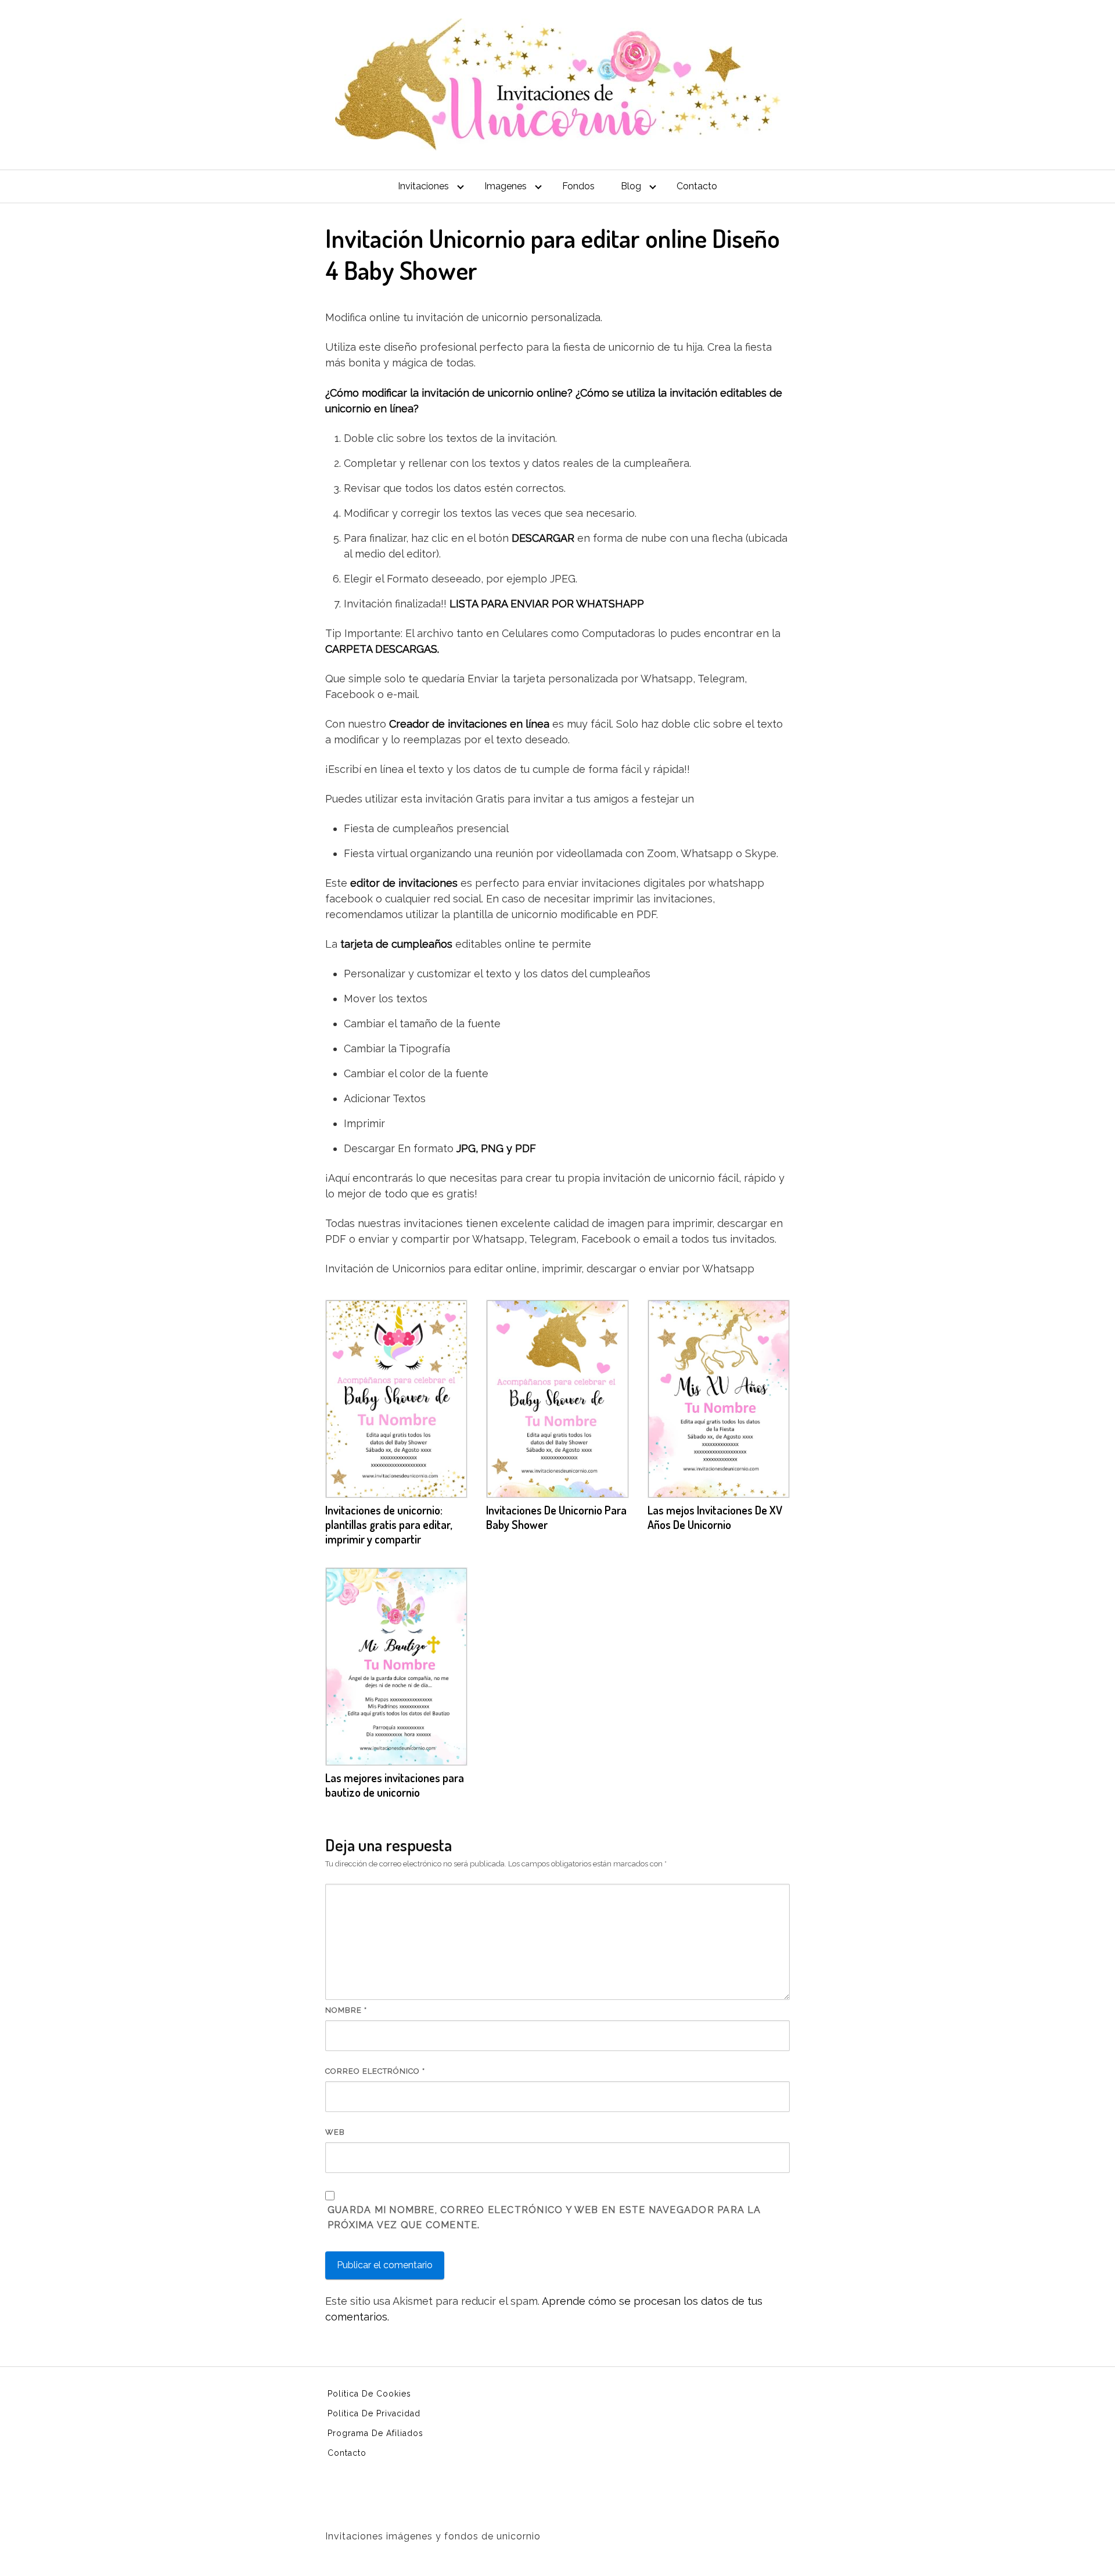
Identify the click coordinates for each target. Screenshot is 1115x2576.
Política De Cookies (369, 2394)
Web (335, 2132)
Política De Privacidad (374, 2413)
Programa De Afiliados (375, 2433)
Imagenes (506, 186)
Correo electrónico (375, 2071)
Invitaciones (423, 186)
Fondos (578, 186)
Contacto (697, 186)
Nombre (346, 2010)
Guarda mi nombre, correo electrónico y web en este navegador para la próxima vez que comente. (544, 2217)
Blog (631, 186)
